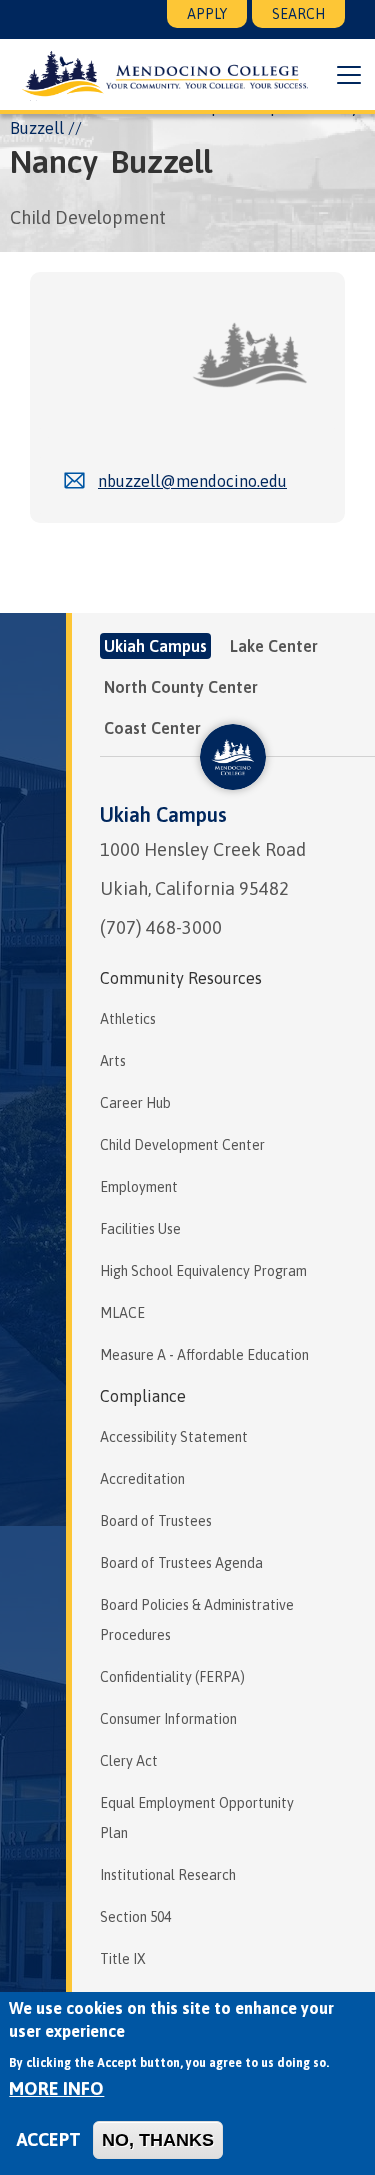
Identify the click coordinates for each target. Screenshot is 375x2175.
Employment (139, 1187)
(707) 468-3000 (161, 927)
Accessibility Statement (174, 1437)
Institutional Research (168, 1875)
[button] (349, 75)
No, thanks (158, 2140)
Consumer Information (168, 1719)
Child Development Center (182, 1145)
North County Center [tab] (181, 687)
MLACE (122, 1313)
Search (298, 14)
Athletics (128, 1019)
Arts (113, 1061)
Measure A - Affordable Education (204, 1355)
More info (56, 2088)
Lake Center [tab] (274, 646)
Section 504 (135, 1917)
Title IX (123, 1959)
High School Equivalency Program (203, 1271)
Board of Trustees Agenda (181, 1563)
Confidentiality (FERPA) (172, 1677)
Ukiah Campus (163, 814)
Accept (49, 2139)
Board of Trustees (156, 1521)
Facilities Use (140, 1229)
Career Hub (135, 1103)
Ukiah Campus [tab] (155, 646)
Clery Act (129, 1761)
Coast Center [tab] (152, 728)
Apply (207, 14)
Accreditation (142, 1479)
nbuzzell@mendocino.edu (192, 481)
